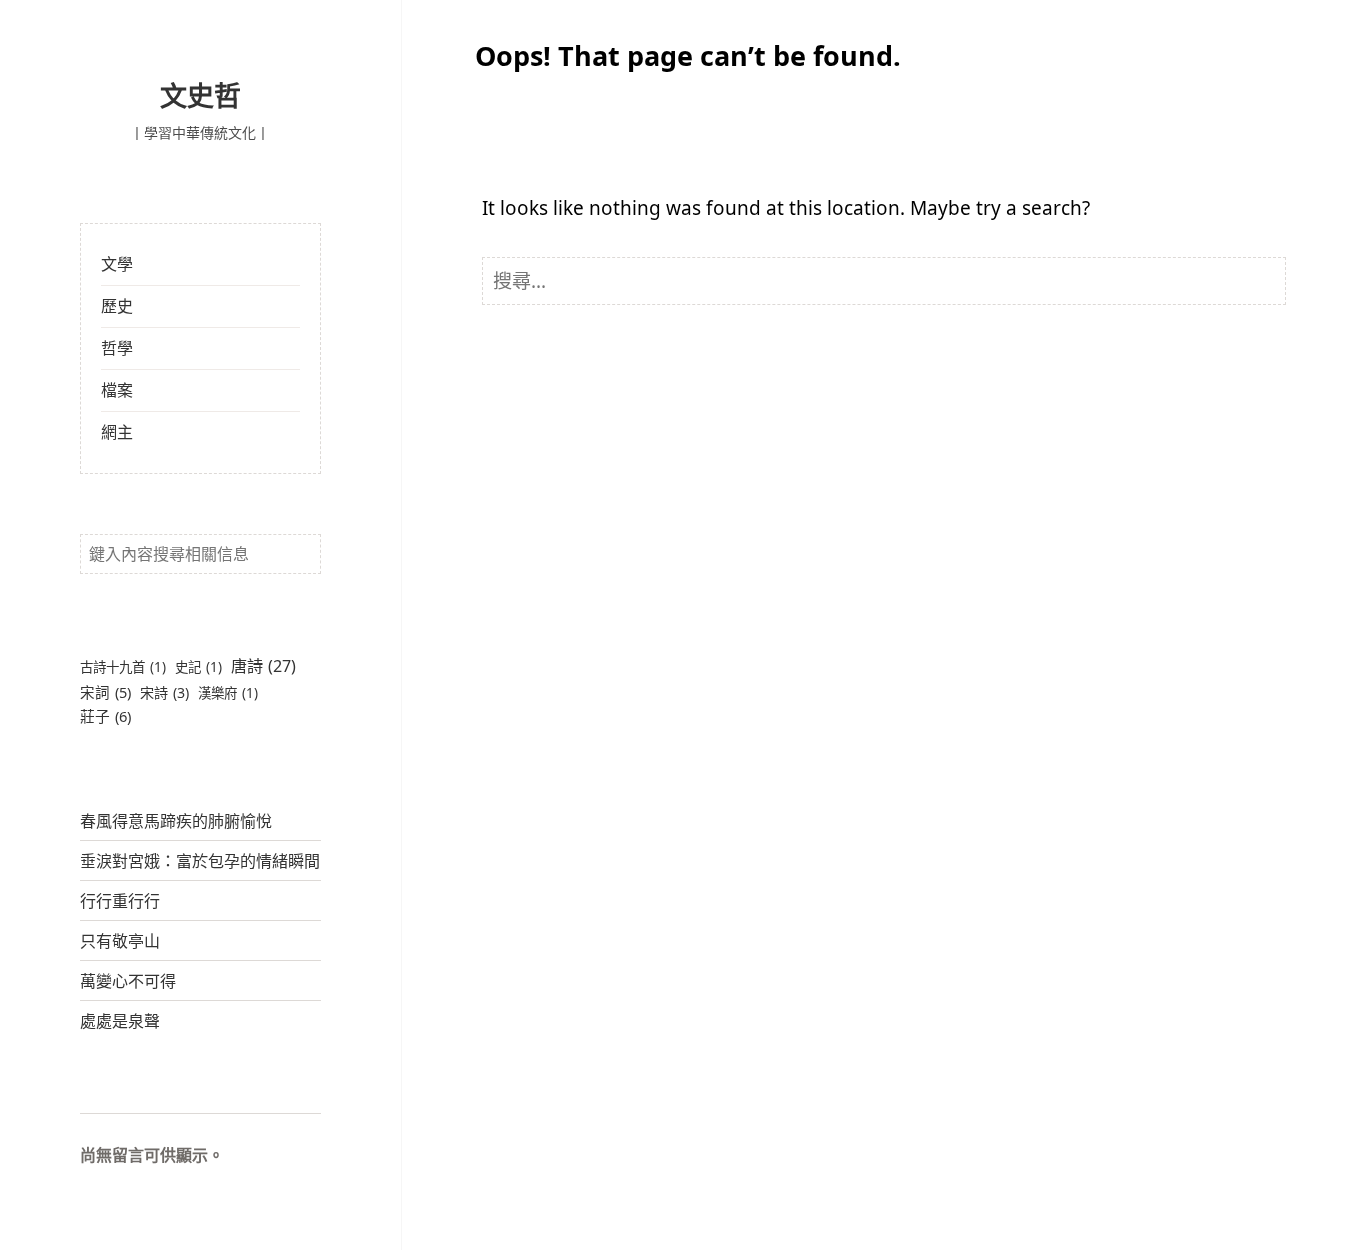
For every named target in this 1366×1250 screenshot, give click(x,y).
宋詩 (164, 692)
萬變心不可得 (128, 981)
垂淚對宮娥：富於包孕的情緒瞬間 (200, 861)
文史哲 (200, 95)
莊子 (105, 716)
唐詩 (263, 666)
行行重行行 (120, 901)
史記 (198, 667)
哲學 (117, 348)
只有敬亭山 (120, 941)
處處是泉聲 (120, 1021)
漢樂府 (228, 693)
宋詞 (105, 692)
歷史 (117, 306)
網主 (117, 432)
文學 (117, 264)
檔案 (117, 390)
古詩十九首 (123, 667)
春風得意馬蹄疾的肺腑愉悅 (176, 821)
